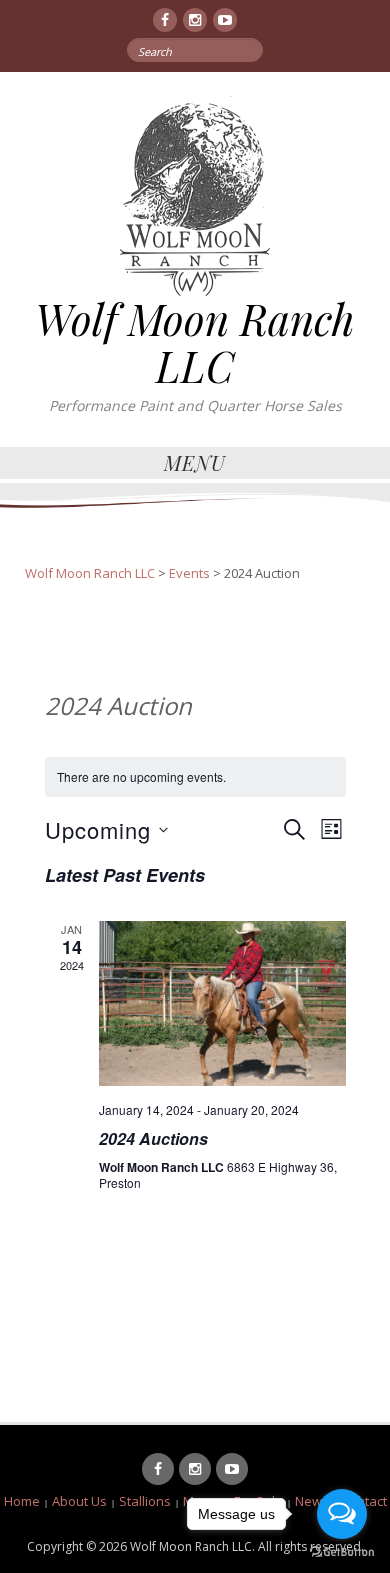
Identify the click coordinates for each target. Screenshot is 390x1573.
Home (22, 1501)
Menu (195, 462)
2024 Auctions (153, 1138)
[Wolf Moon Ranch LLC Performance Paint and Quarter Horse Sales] (195, 194)
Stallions (145, 1501)
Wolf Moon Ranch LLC (195, 342)
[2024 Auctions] (222, 1003)
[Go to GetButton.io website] (342, 1552)
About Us (79, 1501)
